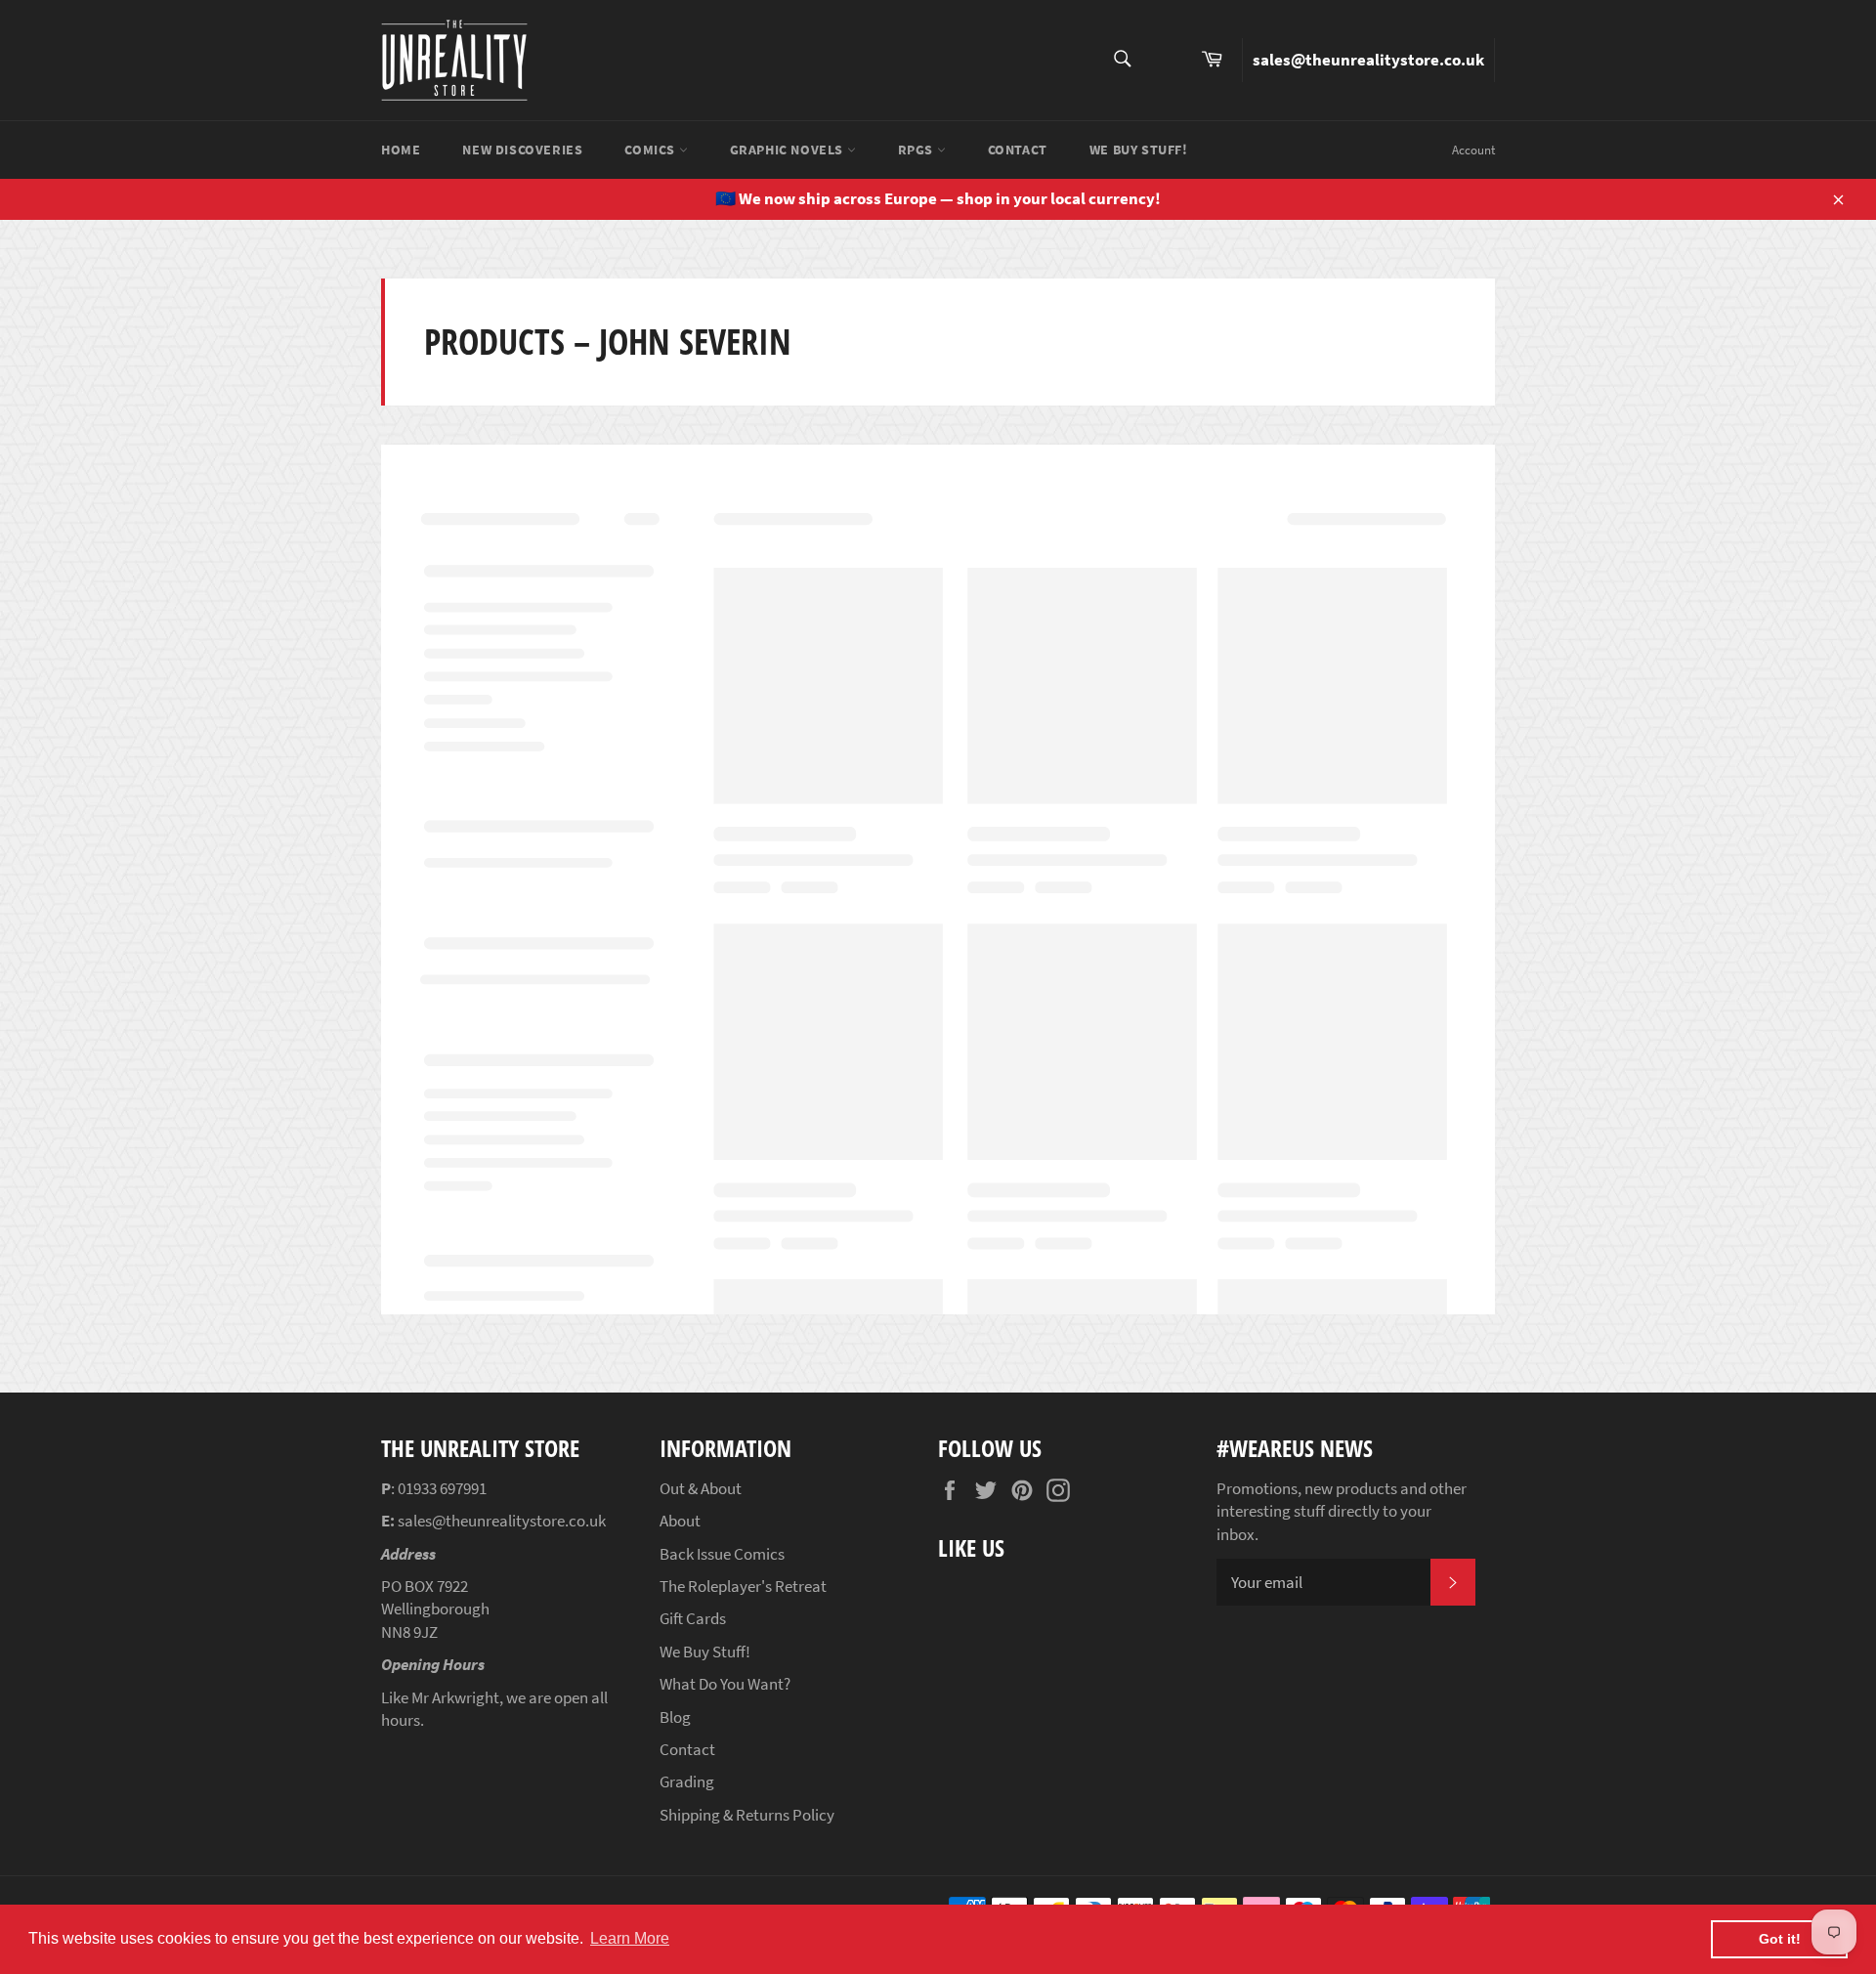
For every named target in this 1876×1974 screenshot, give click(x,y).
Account (1473, 150)
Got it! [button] (1780, 1939)
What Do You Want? (725, 1684)
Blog (675, 1717)
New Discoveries (522, 150)
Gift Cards (693, 1618)
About (680, 1521)
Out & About (701, 1488)
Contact (1018, 150)
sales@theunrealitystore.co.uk (1368, 60)
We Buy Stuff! (1139, 150)
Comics (651, 150)
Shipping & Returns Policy (747, 1815)
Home (401, 150)
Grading (687, 1781)
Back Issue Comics (722, 1554)
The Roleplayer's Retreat (743, 1586)
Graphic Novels (789, 150)
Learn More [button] (630, 1938)
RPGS (917, 150)
